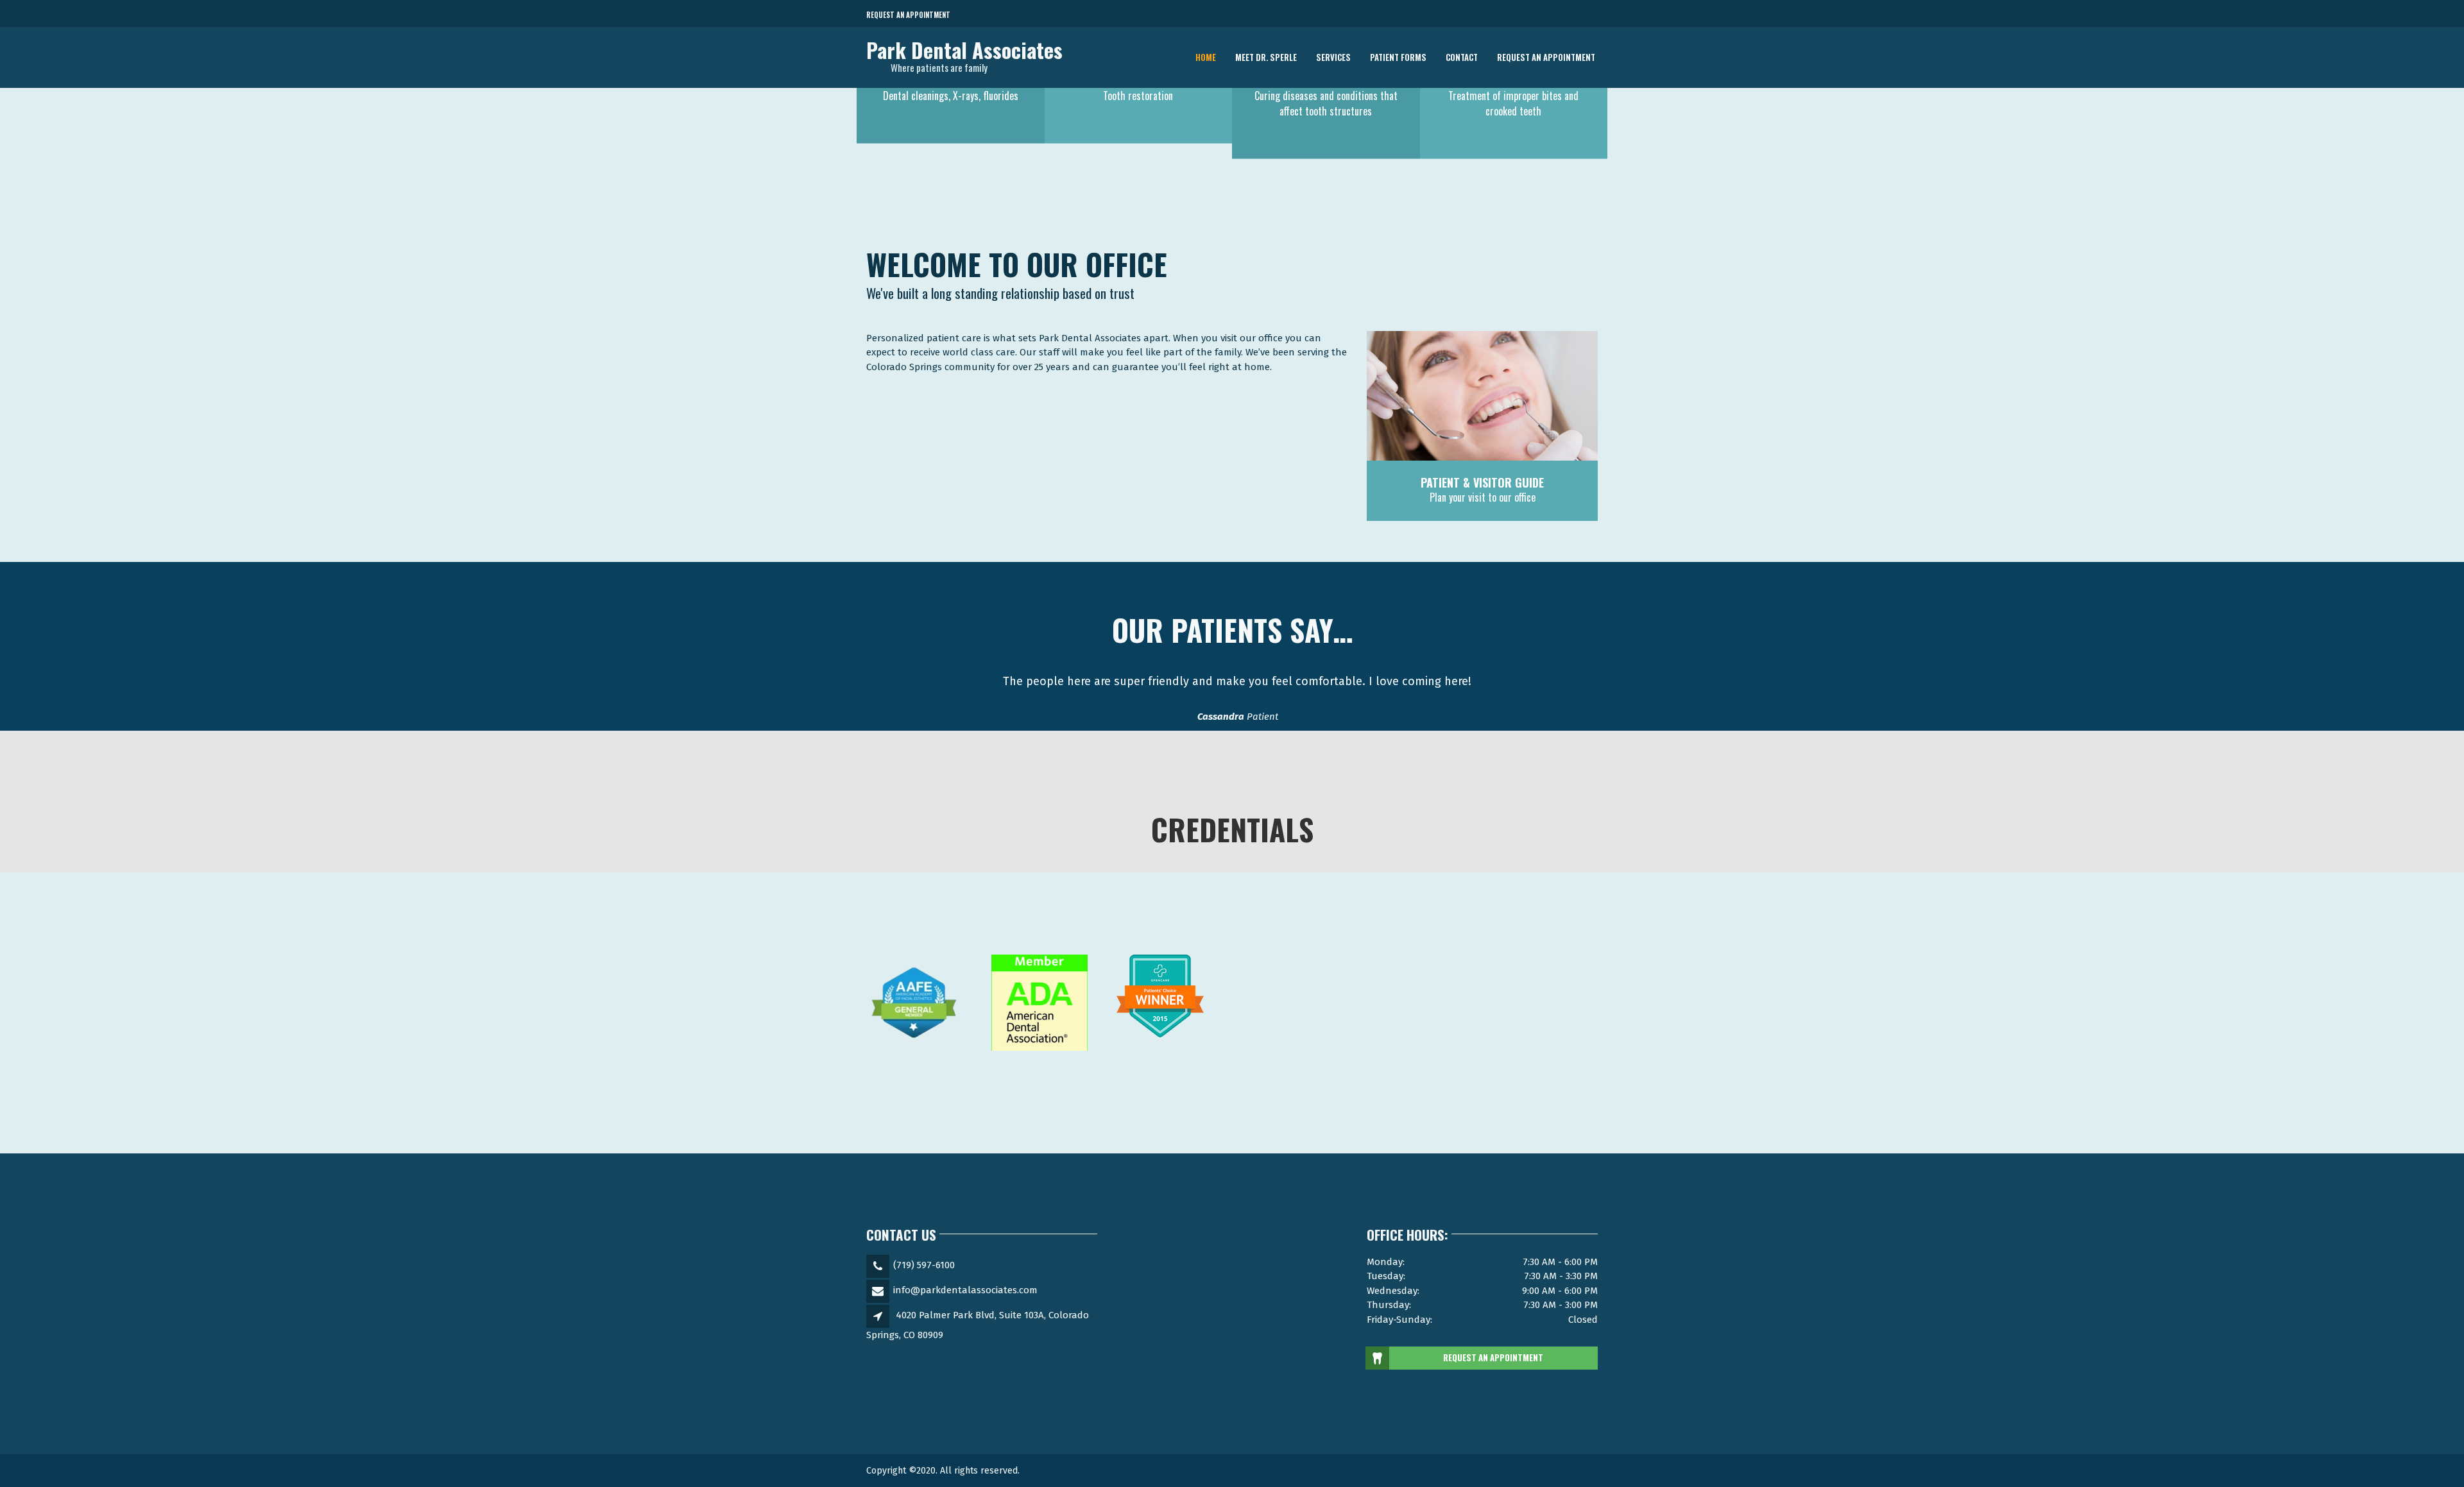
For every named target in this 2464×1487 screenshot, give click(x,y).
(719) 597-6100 (924, 1265)
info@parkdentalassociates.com (965, 1290)
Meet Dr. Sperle (1266, 57)
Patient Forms (1398, 57)
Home (1206, 57)
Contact (1462, 57)
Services (1333, 57)
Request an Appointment (908, 15)
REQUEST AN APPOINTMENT (1493, 1357)
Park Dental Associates (964, 50)
